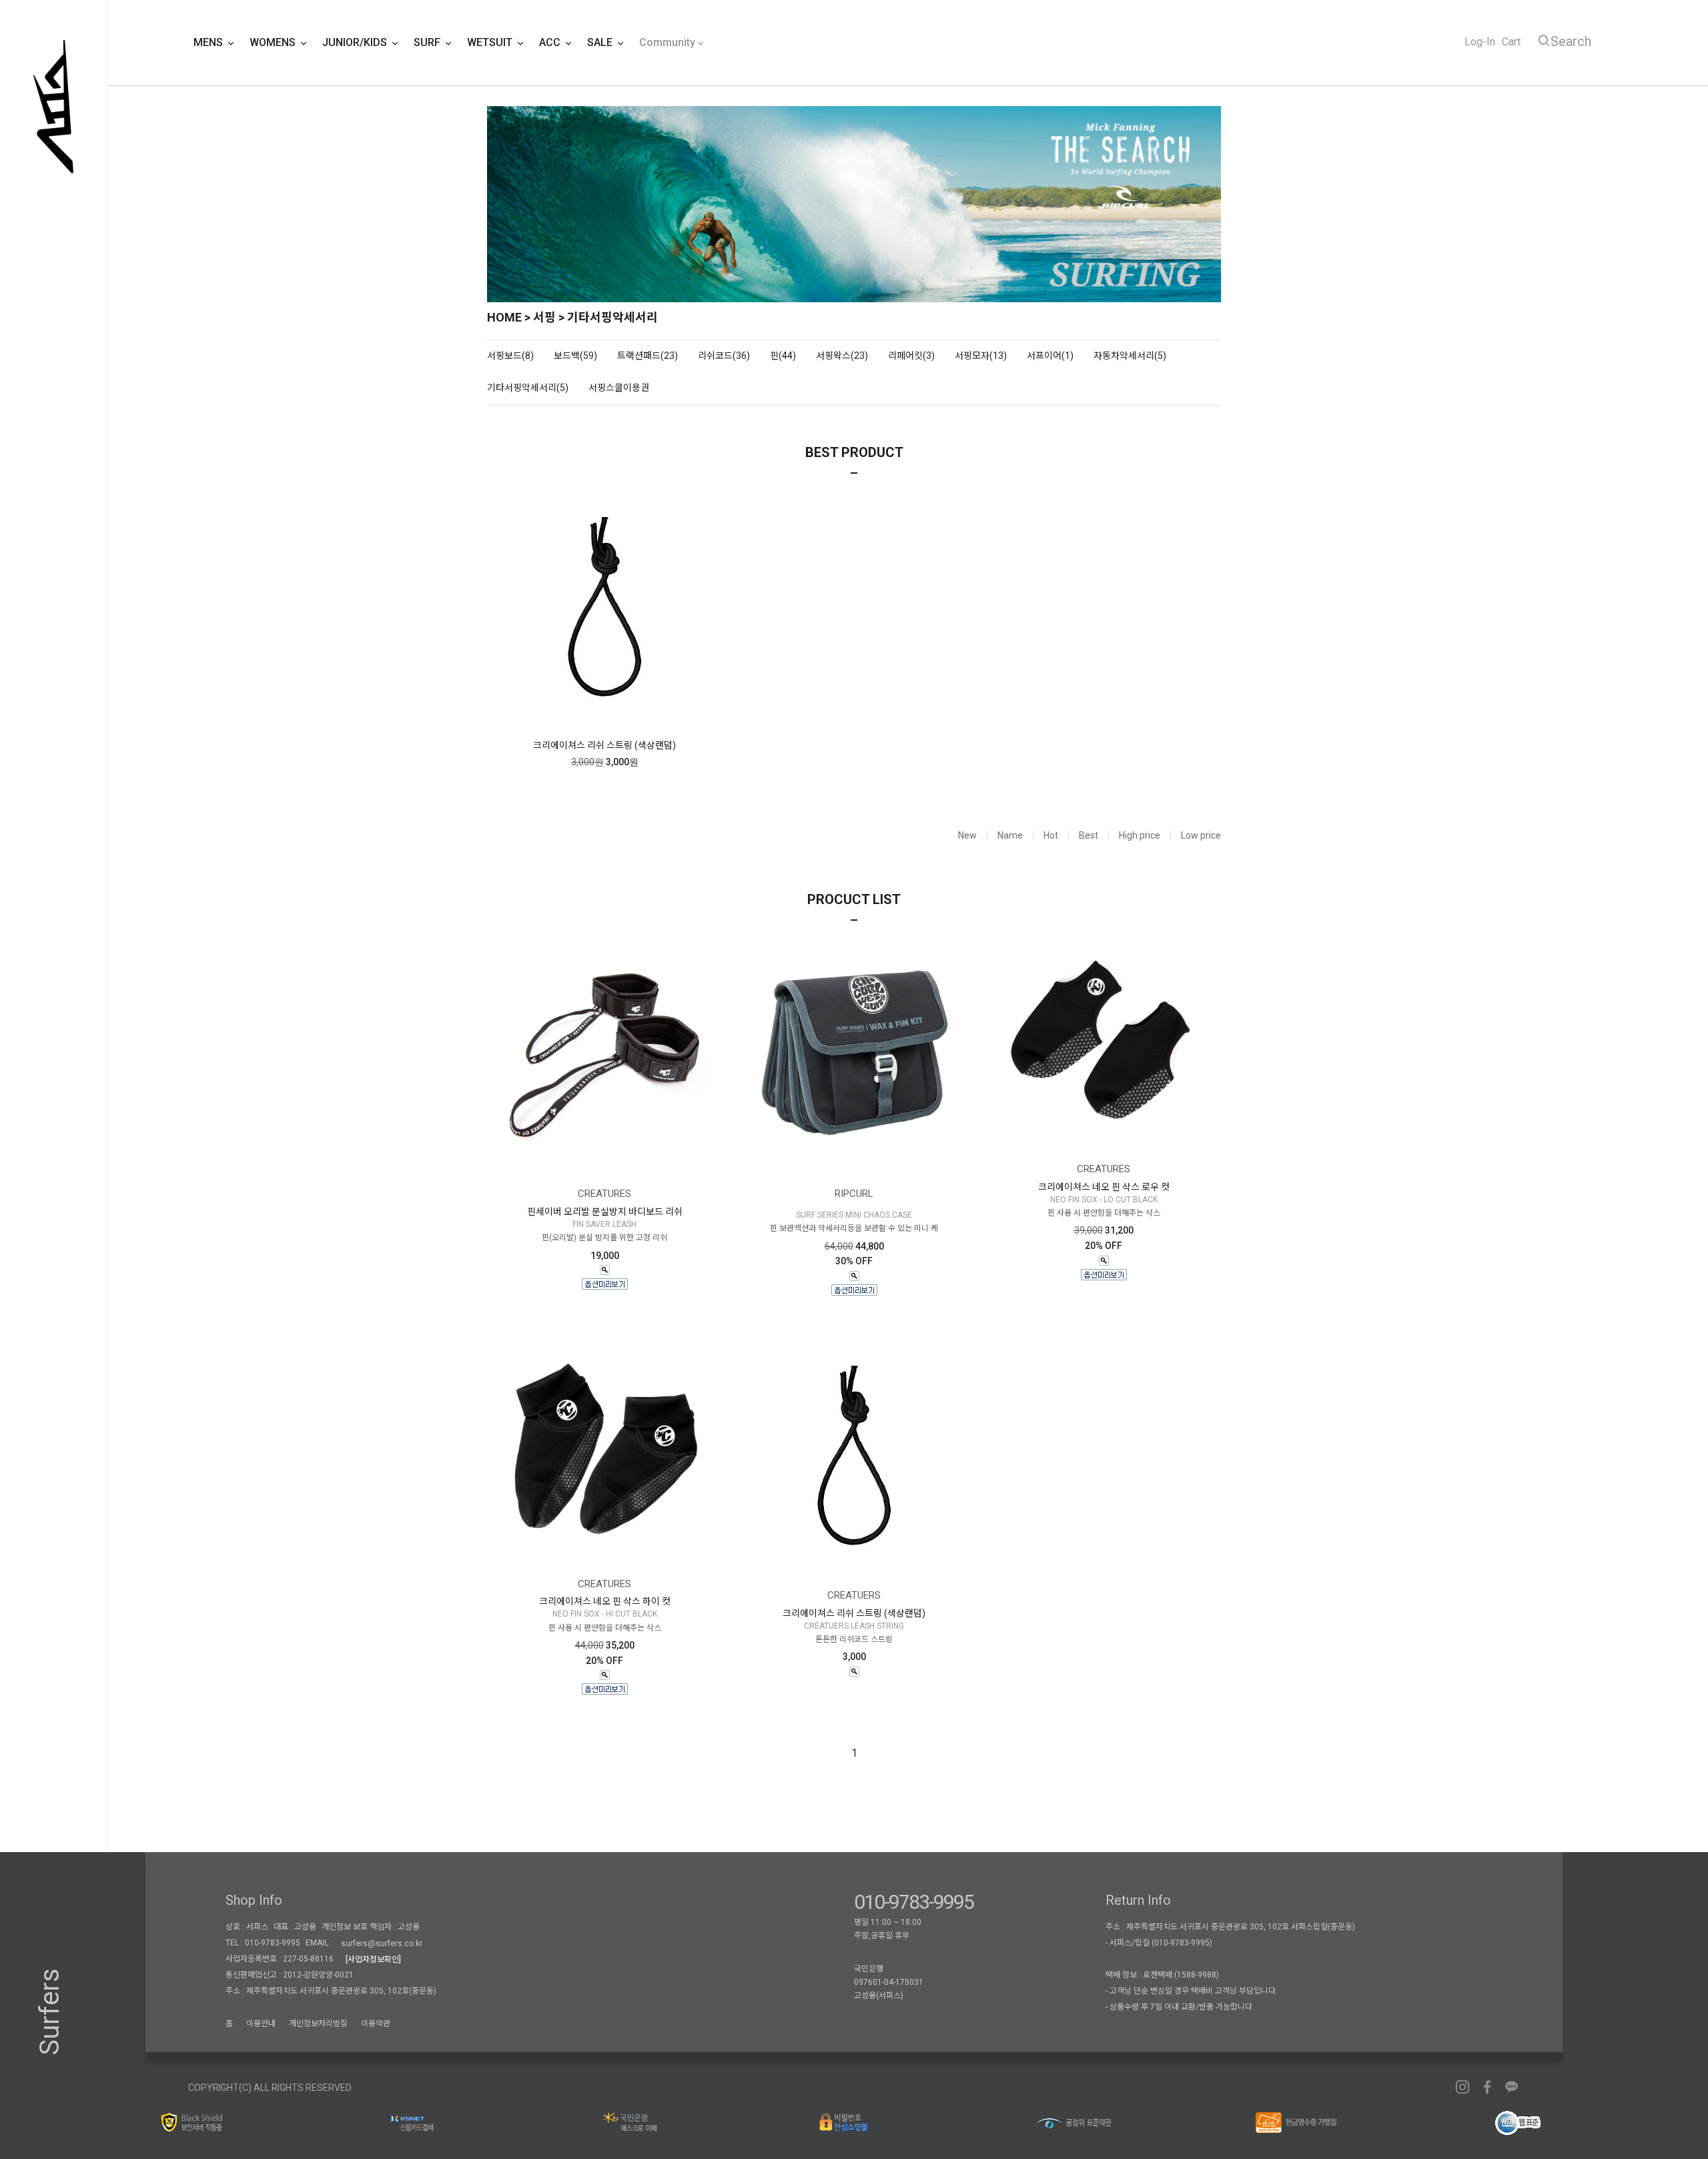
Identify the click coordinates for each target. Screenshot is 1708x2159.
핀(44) (783, 356)
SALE (601, 42)
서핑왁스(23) (842, 356)
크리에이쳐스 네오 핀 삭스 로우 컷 (1104, 1187)
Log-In (1480, 42)
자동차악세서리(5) (1130, 356)
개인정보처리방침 (318, 2024)
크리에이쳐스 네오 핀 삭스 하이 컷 (605, 1601)
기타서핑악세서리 (612, 317)
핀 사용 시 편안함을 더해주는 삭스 (1104, 1213)
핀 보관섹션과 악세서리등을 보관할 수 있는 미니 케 (854, 1229)
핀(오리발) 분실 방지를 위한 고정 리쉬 (604, 1238)
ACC (551, 42)
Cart (1511, 42)
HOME (504, 317)
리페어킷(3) (911, 356)
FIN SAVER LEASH (604, 1224)
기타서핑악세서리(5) (528, 388)
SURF (428, 42)
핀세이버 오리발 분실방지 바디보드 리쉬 (605, 1212)
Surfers (50, 2012)
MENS (209, 42)
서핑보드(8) (510, 356)
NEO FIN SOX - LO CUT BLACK (1104, 1200)
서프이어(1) (1050, 356)
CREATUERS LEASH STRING (854, 1626)
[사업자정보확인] (373, 1960)
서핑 (544, 317)
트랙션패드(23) (648, 356)
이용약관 (376, 2024)
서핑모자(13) (981, 356)
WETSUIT (491, 42)
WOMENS (274, 42)
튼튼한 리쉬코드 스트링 (854, 1639)
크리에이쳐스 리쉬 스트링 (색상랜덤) (604, 745)
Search (1571, 41)
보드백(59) (575, 356)
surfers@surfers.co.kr (382, 1944)
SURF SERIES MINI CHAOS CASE (854, 1215)
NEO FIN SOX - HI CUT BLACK (605, 1615)
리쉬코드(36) (724, 356)
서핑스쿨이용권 (619, 388)
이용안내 (261, 2024)
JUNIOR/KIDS (356, 42)
